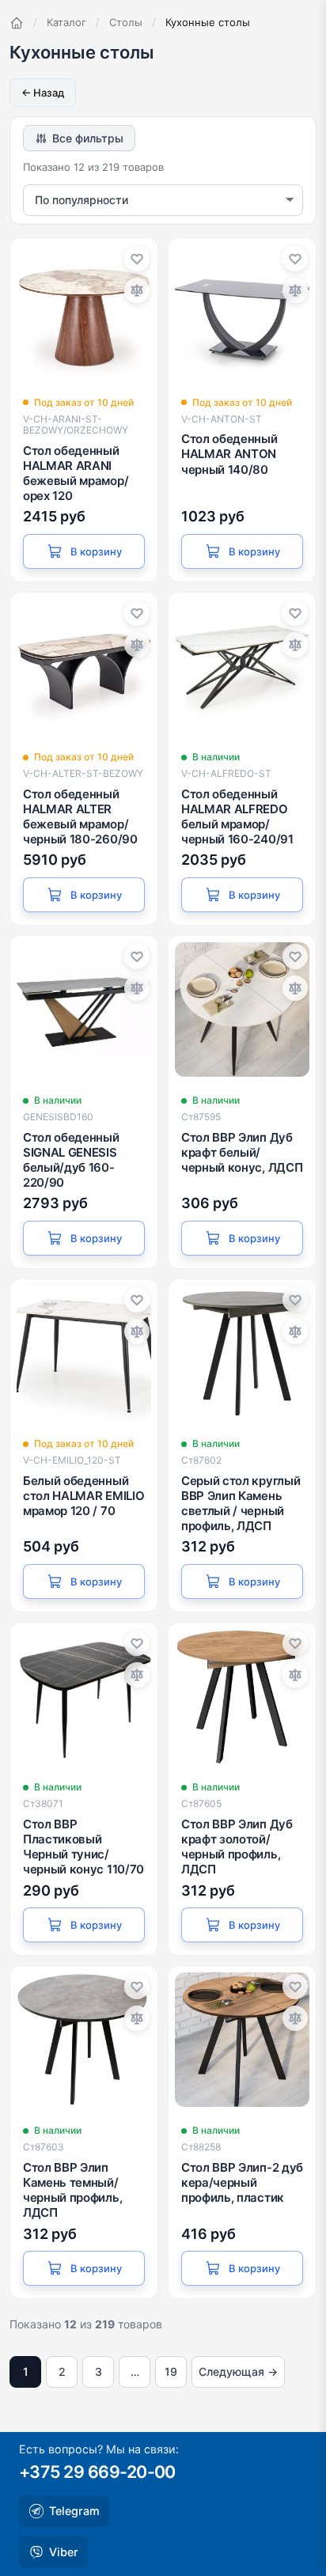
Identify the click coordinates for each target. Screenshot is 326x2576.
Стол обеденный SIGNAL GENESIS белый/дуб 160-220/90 (71, 1160)
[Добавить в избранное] (137, 259)
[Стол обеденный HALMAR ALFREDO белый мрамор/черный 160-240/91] (242, 666)
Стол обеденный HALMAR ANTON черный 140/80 (229, 454)
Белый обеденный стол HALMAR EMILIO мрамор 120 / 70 (83, 1496)
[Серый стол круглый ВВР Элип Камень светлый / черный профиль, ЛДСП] (242, 1353)
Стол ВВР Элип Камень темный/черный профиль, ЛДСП (72, 2190)
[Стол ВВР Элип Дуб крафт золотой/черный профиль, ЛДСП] (242, 1696)
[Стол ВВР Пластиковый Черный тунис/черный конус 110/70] (84, 1696)
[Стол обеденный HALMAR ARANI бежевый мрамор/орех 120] (84, 312)
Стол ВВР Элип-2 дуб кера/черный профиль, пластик (242, 2182)
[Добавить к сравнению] (137, 290)
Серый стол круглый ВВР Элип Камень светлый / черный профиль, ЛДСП (241, 1504)
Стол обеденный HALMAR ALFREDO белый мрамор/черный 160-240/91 (237, 817)
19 (171, 2371)
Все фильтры (88, 138)
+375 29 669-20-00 (97, 2472)
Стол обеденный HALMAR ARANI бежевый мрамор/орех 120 (76, 474)
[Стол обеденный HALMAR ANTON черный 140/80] (242, 312)
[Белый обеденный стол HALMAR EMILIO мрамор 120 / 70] (84, 1353)
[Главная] (17, 23)
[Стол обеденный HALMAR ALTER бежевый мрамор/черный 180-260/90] (84, 666)
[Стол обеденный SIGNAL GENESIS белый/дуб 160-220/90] (84, 1010)
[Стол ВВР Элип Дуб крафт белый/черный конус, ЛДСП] (242, 1010)
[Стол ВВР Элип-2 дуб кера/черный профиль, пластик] (242, 2040)
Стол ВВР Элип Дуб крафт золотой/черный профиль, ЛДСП (237, 1847)
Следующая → (238, 2371)
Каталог (66, 22)
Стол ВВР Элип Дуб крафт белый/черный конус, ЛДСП (242, 1152)
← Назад (43, 93)
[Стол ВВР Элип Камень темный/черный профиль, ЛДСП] (84, 2040)
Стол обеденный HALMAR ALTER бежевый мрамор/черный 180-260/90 (80, 817)
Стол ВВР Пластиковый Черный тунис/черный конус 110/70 (83, 1847)
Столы (126, 22)
